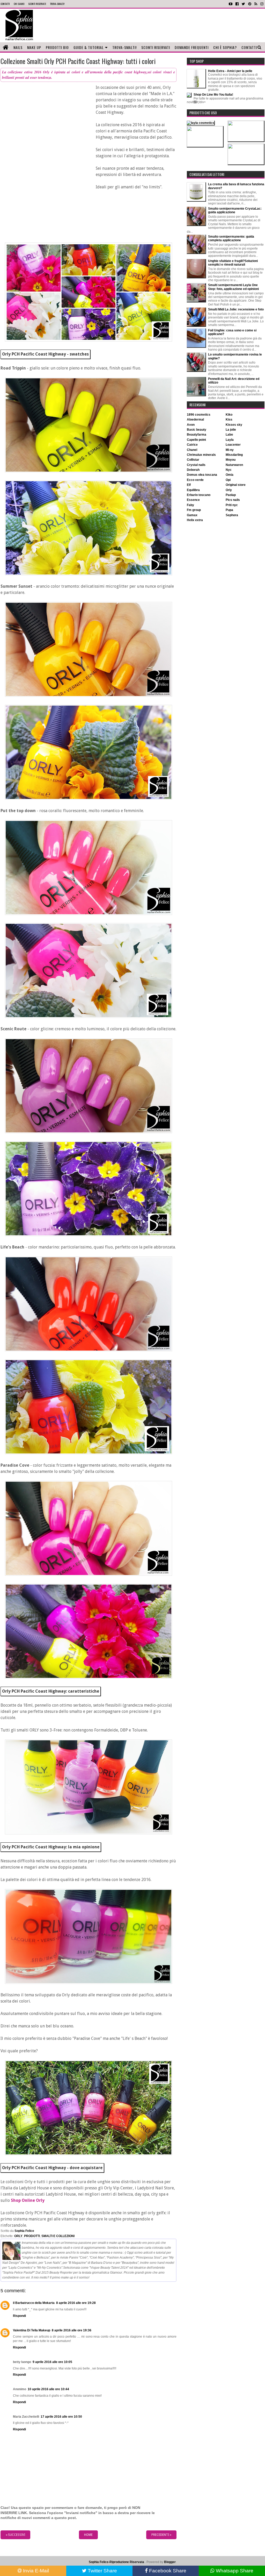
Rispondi (19, 2316)
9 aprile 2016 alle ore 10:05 (52, 2362)
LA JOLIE (231, 430)
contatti (5, 4)
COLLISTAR (193, 460)
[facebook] (237, 4)
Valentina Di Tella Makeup (32, 2330)
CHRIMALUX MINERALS (201, 455)
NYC (229, 470)
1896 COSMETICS (199, 415)
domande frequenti (192, 47)
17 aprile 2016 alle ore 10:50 (61, 2417)
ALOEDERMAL (195, 420)
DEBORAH (193, 470)
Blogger (170, 2562)
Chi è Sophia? (225, 47)
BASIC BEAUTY (197, 430)
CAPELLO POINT (196, 440)
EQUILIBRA (193, 490)
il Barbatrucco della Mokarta (34, 2303)
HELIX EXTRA (195, 520)
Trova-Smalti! (124, 47)
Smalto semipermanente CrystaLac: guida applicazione (235, 210)
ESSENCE (193, 500)
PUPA (229, 510)
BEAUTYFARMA (197, 435)
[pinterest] (250, 4)
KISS (229, 420)
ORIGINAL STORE (236, 485)
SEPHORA (232, 515)
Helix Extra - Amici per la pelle (230, 71)
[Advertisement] (152, 25)
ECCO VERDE (195, 480)
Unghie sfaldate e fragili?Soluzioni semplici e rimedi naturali (233, 263)
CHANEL (192, 450)
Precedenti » (161, 2535)
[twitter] (243, 4)
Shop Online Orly (28, 2200)
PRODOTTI (32, 2236)
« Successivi (15, 2535)
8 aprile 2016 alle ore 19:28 (76, 2303)
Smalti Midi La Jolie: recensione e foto (236, 309)
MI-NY (230, 450)
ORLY (18, 2236)
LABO (229, 435)
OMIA (230, 475)
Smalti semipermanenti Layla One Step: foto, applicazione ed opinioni (233, 287)
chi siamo (19, 4)
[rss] (256, 4)
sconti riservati (37, 4)
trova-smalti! (57, 4)
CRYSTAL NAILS (196, 465)
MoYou (231, 460)
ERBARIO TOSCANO (199, 495)
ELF (189, 485)
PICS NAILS (233, 500)
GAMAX (192, 515)
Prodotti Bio (57, 47)
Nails (18, 47)
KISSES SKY (234, 425)
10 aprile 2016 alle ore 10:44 (48, 2389)
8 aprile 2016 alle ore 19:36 (72, 2330)
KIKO (229, 415)
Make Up (34, 47)
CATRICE (192, 445)
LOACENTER (233, 445)
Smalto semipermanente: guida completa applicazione (231, 238)
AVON (191, 425)
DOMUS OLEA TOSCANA (202, 475)
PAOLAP (231, 495)
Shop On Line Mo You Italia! (213, 95)
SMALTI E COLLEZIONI (58, 2236)
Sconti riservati (156, 47)
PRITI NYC (232, 505)
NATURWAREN (234, 465)
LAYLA (230, 440)
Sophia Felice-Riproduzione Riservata (116, 2562)
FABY (190, 505)
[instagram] (262, 4)
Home (88, 2535)
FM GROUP (194, 510)
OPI (228, 480)
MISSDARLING (234, 455)
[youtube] (231, 4)
